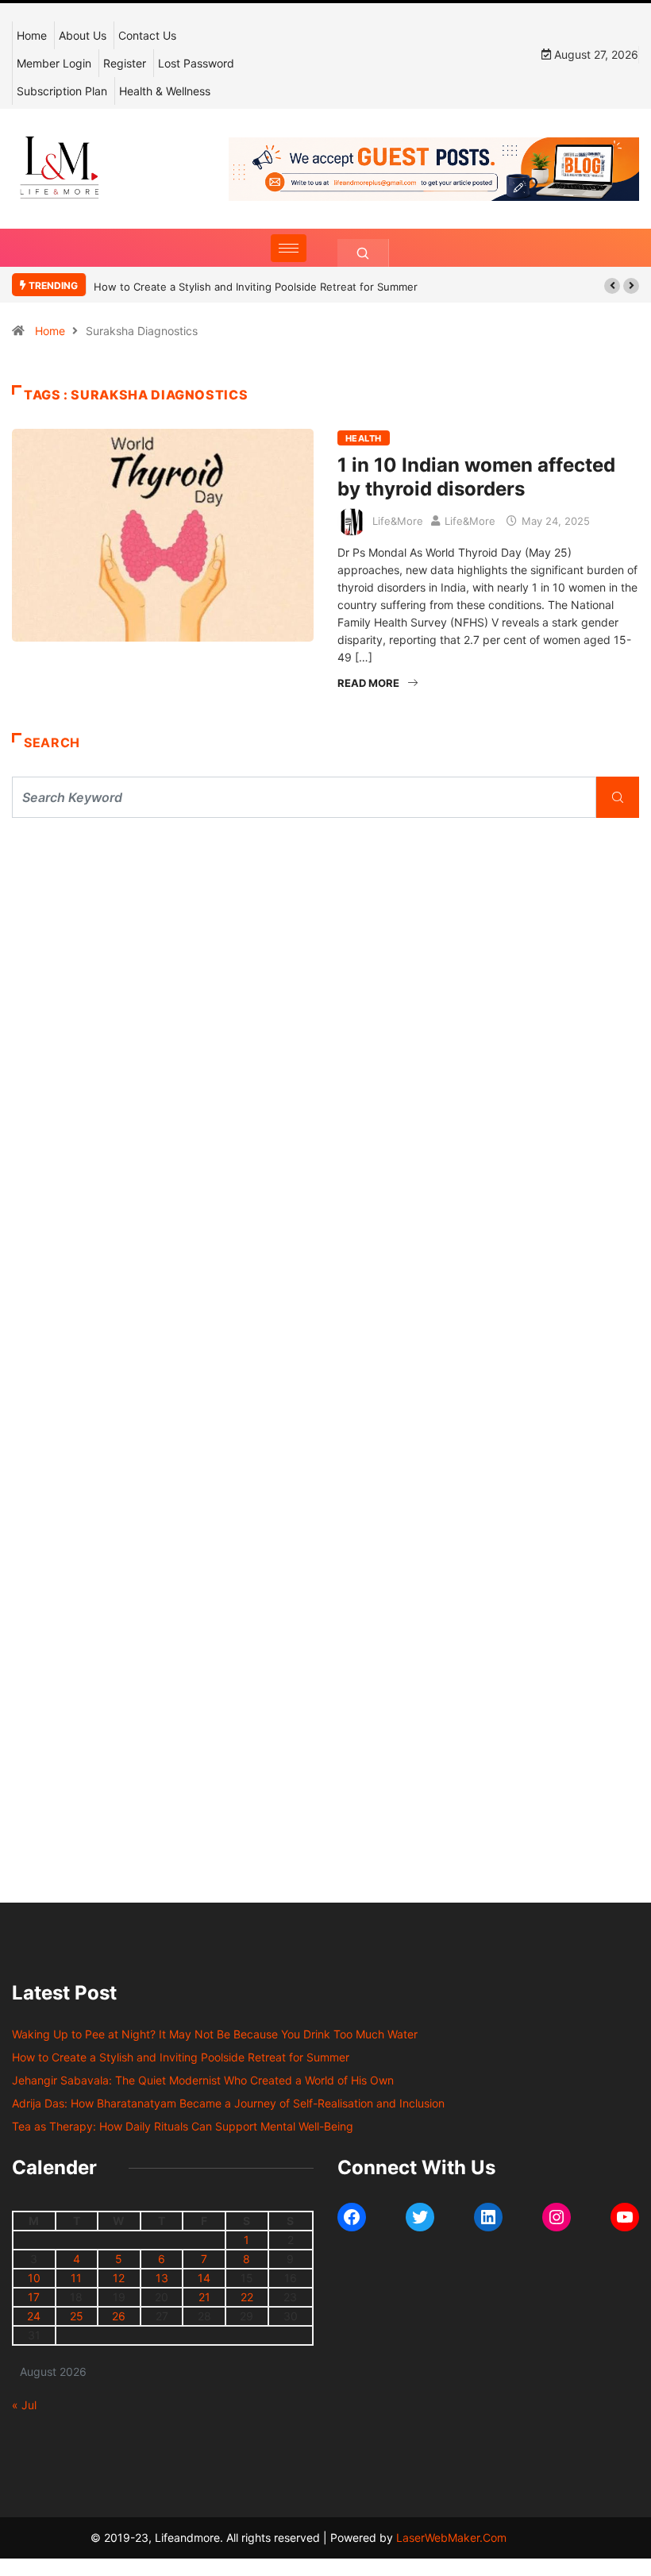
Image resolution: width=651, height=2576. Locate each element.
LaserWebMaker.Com (451, 2537)
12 (119, 2278)
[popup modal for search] (363, 253)
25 (77, 2316)
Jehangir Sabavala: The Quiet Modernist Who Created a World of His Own (203, 2080)
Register (125, 63)
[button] (612, 286)
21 (204, 2297)
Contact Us (147, 35)
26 (119, 2316)
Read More (368, 683)
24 (34, 2316)
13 (162, 2278)
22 (247, 2297)
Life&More (398, 521)
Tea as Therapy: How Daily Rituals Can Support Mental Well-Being (183, 2126)
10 (34, 2278)
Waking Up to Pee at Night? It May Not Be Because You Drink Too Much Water (215, 2034)
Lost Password (196, 63)
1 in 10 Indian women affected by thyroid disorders (476, 477)
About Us (83, 35)
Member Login (54, 63)
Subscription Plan (62, 91)
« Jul (24, 2405)
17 (34, 2297)
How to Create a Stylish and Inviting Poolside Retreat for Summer (256, 287)
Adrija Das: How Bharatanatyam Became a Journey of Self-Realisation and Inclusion (228, 2103)
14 (204, 2278)
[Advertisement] (325, 977)
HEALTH (364, 438)
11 (76, 2278)
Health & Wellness (165, 91)
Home (32, 35)
